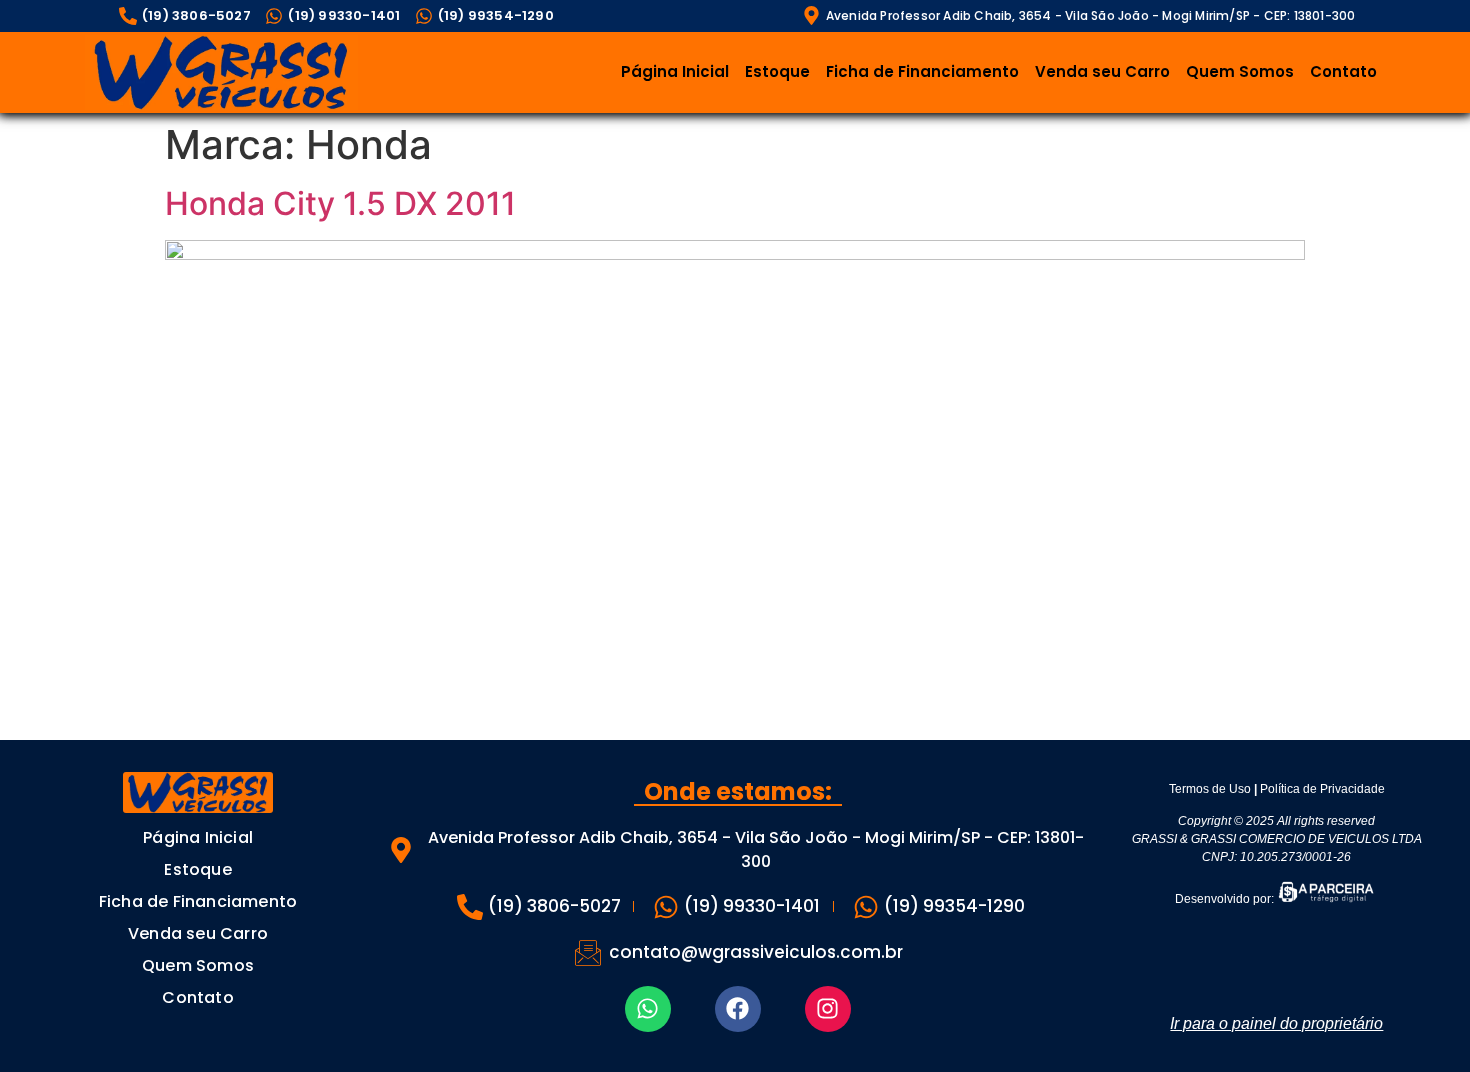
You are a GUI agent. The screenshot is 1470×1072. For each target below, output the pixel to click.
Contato (1343, 71)
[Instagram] (828, 1009)
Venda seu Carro (1102, 71)
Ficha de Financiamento (922, 71)
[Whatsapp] (648, 1009)
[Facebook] (738, 1009)
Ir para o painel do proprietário (1276, 1023)
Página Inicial (675, 71)
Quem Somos (1240, 71)
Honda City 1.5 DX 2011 (340, 203)
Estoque (777, 71)
